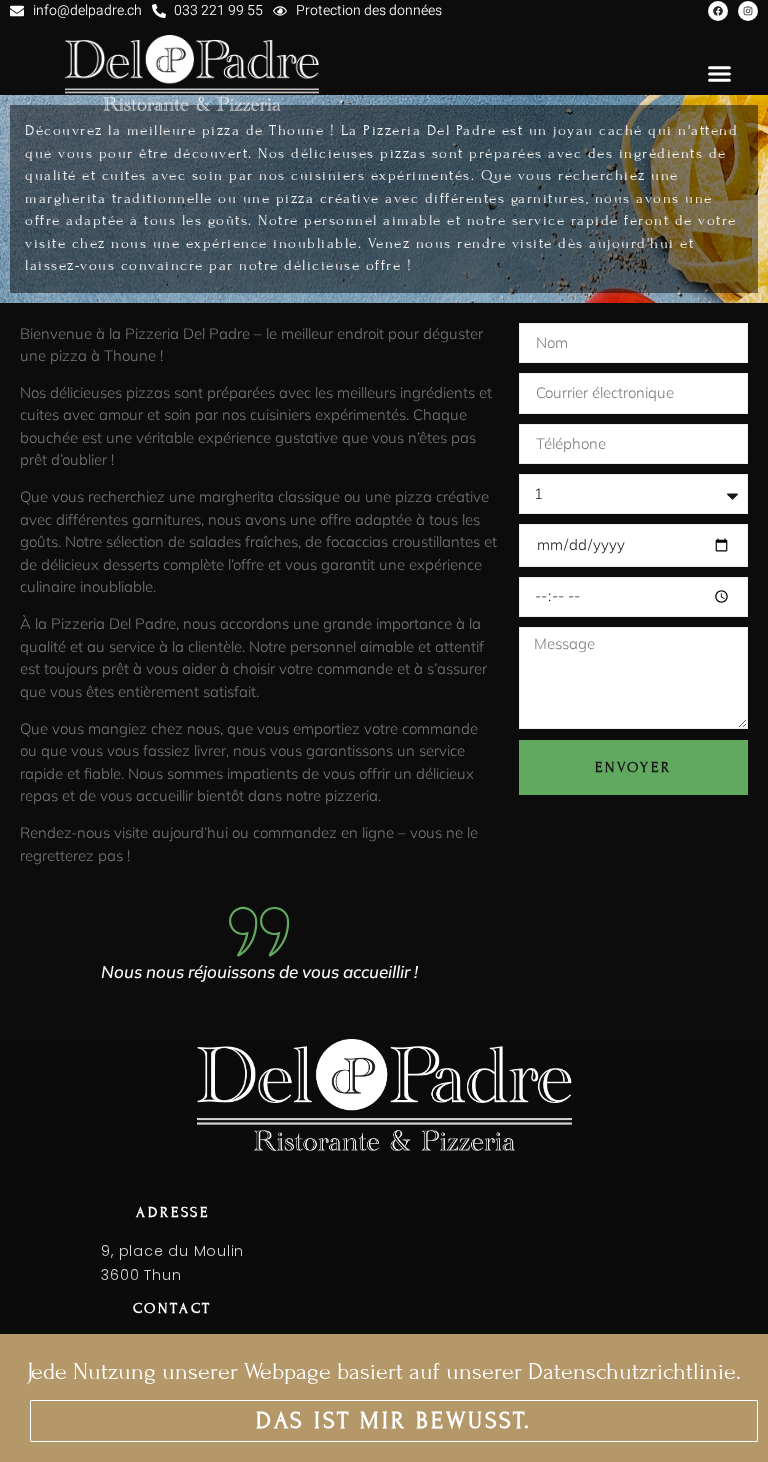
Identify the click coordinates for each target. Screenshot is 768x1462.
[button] (720, 73)
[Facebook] (718, 11)
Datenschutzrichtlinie (632, 1371)
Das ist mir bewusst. (394, 1420)
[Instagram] (748, 11)
